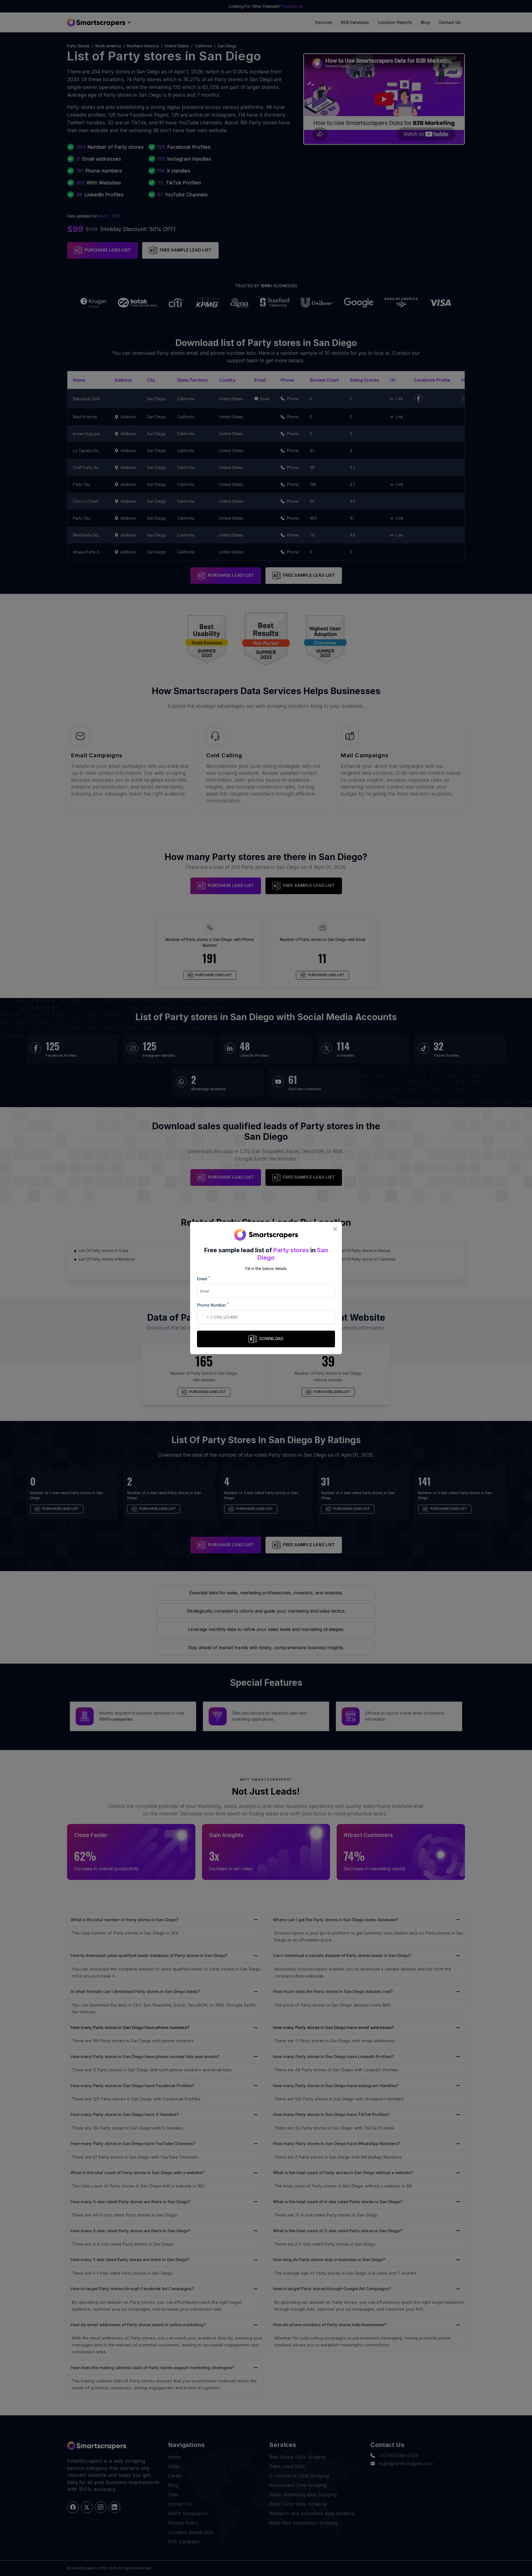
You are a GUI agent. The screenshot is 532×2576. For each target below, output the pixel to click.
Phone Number (213, 1305)
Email (204, 1278)
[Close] (335, 1229)
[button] (202, 1317)
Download (271, 1339)
